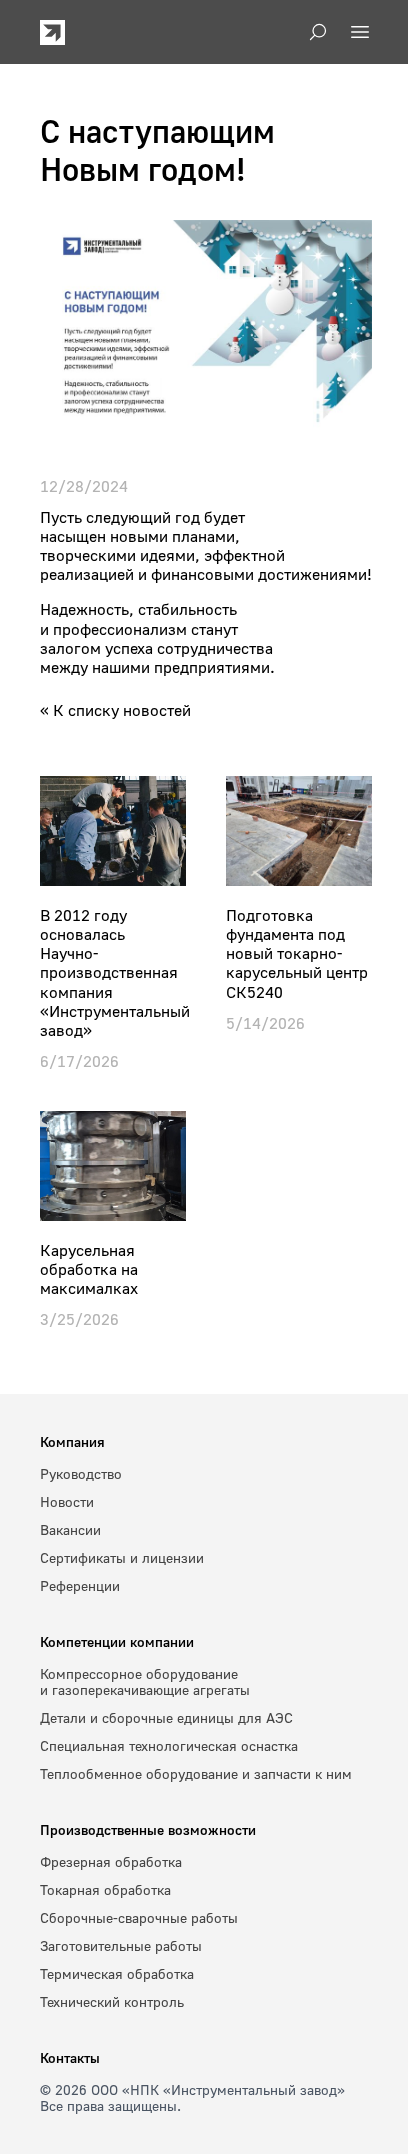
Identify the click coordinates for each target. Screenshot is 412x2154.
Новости (67, 1501)
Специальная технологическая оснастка (169, 1745)
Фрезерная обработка (111, 1861)
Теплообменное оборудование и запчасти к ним (196, 1773)
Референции (80, 1585)
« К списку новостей (115, 710)
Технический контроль (112, 2001)
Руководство (81, 1473)
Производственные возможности (148, 1829)
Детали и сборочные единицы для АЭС (166, 1717)
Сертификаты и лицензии (122, 1557)
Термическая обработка (117, 1973)
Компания (72, 1441)
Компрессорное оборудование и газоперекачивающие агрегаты (145, 1681)
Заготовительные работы (121, 1945)
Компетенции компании (117, 1641)
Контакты (70, 2057)
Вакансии (70, 1529)
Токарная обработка (105, 1889)
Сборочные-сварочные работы (139, 1917)
